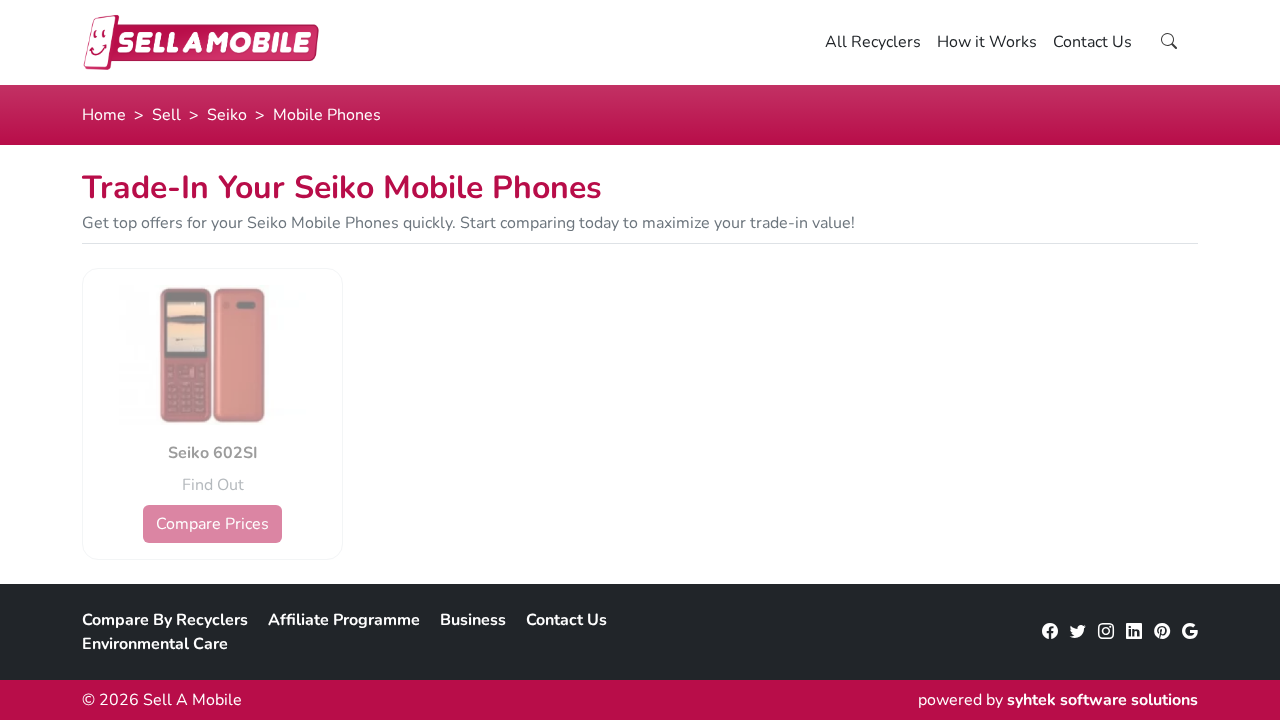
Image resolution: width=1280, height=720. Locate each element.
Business (473, 620)
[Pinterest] (1162, 632)
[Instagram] (1106, 632)
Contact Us (1092, 42)
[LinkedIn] (1134, 632)
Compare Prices (212, 524)
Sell (166, 115)
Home (104, 115)
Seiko (227, 115)
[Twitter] (1078, 632)
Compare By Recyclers (165, 620)
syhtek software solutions (1102, 700)
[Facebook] (1050, 632)
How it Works (987, 42)
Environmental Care (155, 644)
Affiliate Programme (344, 620)
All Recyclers (873, 42)
